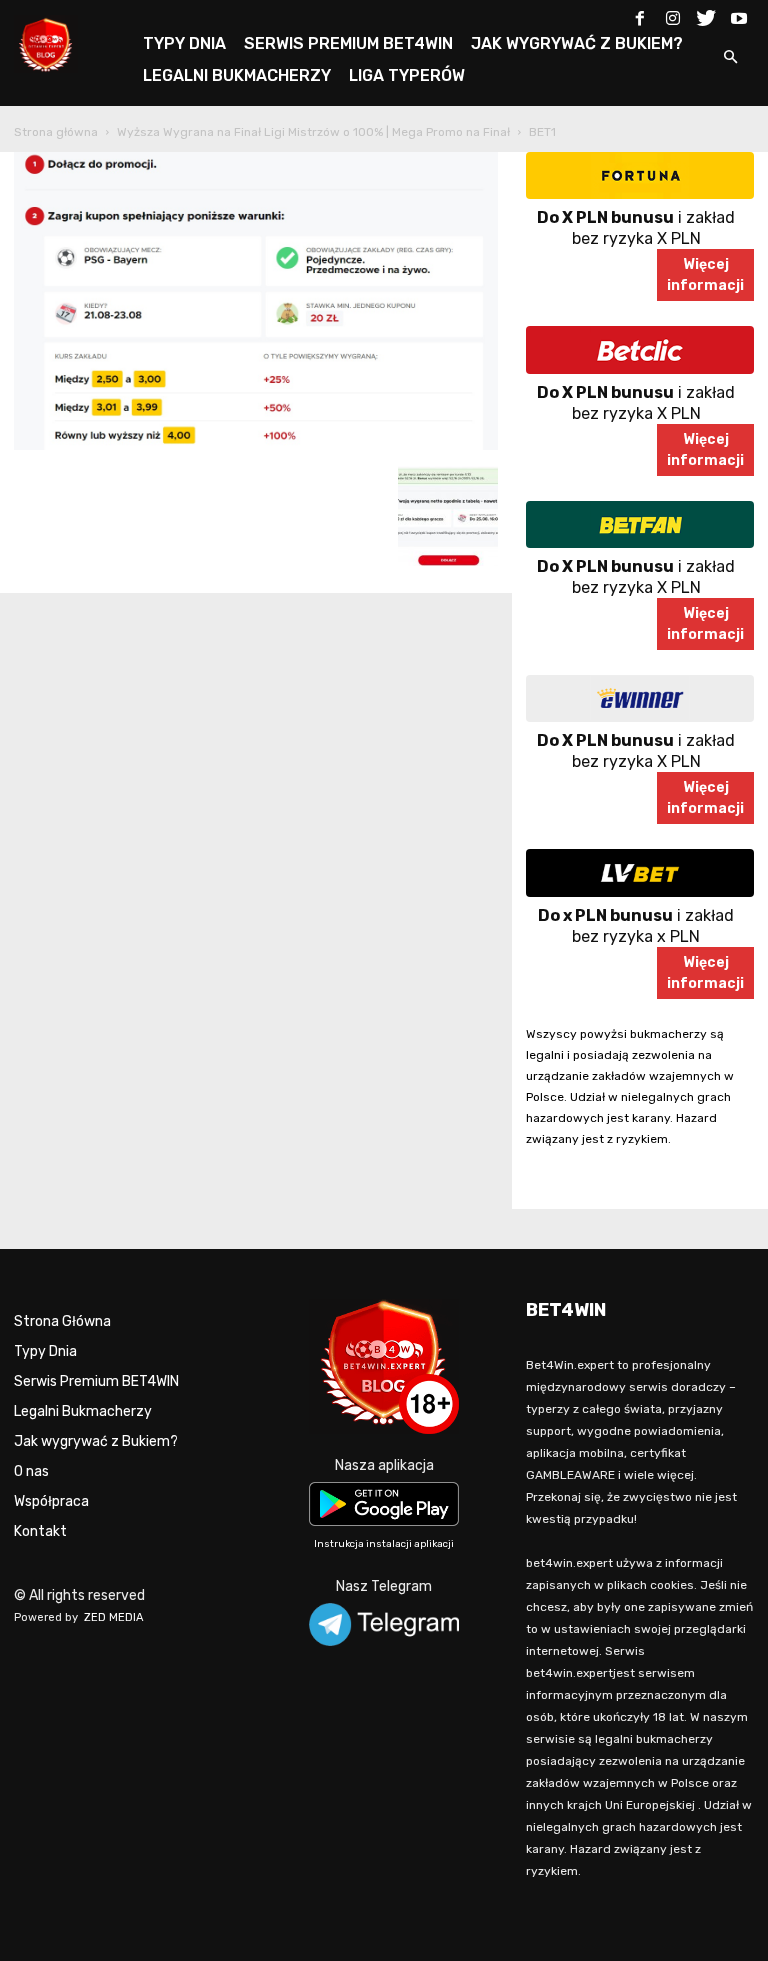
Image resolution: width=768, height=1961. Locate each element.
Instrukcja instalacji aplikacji (384, 1544)
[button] (730, 58)
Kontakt (40, 1531)
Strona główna (56, 132)
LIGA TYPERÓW (407, 75)
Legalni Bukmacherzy (83, 1411)
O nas (31, 1471)
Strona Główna (62, 1321)
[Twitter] (706, 14)
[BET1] (256, 445)
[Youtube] (739, 14)
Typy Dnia (45, 1351)
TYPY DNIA (184, 43)
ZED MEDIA (114, 1617)
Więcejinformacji (705, 275)
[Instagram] (673, 14)
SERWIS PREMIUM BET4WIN (348, 43)
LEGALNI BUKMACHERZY (237, 75)
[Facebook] (640, 14)
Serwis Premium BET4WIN (96, 1381)
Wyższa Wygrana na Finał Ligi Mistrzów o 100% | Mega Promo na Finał (313, 132)
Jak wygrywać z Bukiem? (96, 1441)
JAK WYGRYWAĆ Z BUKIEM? (577, 43)
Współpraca (51, 1501)
